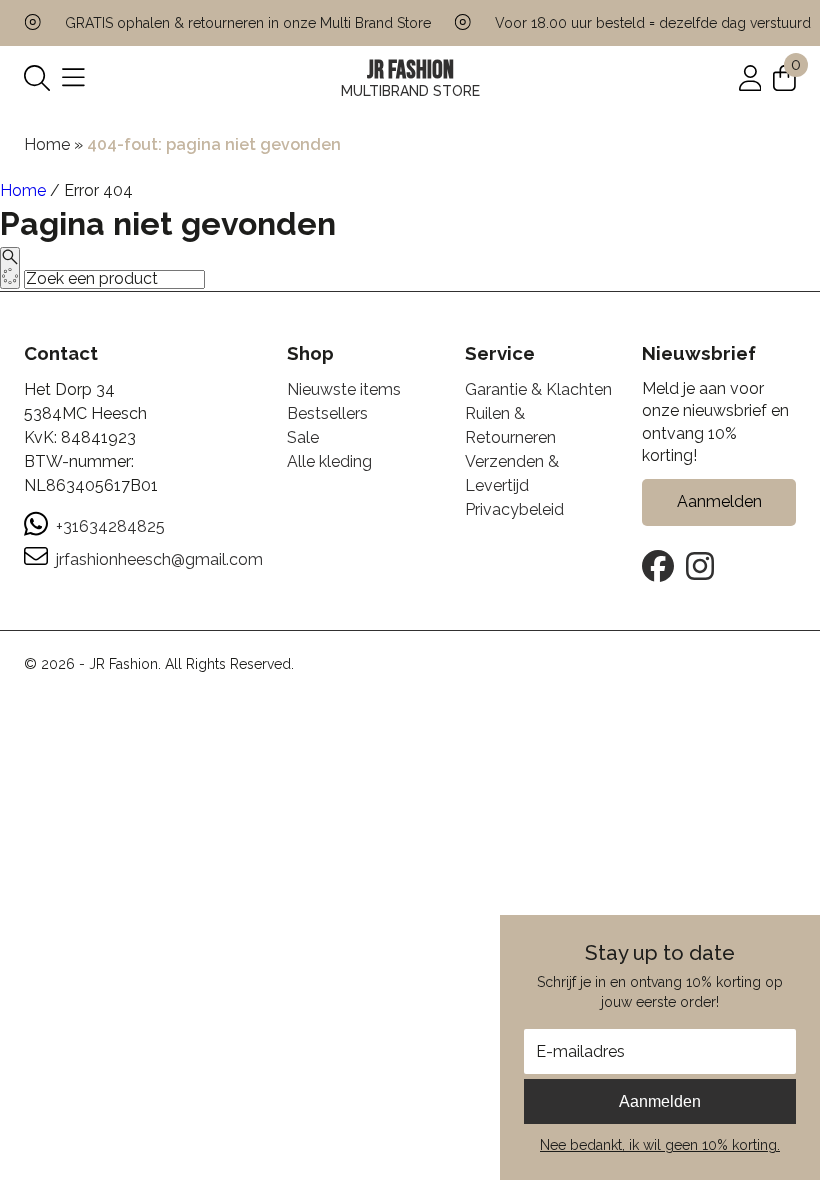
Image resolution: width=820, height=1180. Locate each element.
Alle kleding (329, 461)
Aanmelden (660, 1101)
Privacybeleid (514, 509)
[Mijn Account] (750, 76)
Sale (303, 437)
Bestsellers (327, 413)
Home (47, 144)
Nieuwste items (344, 389)
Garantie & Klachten (538, 389)
